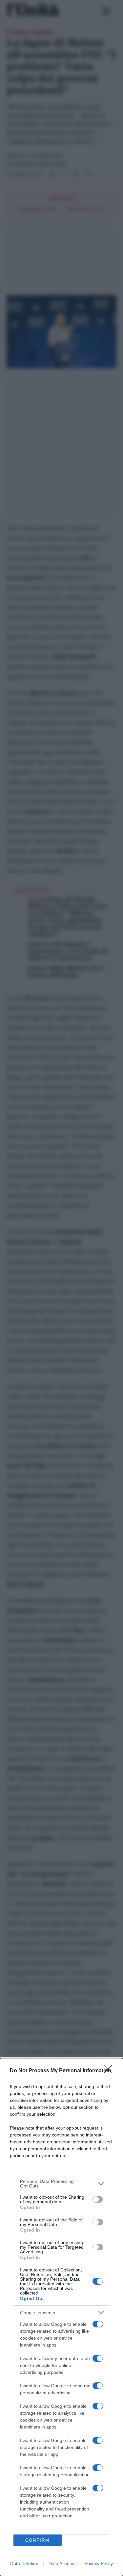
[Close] (110, 2071)
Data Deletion (24, 2563)
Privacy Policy (99, 2563)
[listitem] (61, 2184)
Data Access (61, 2563)
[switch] (98, 2199)
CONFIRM (37, 2540)
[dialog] (61, 2317)
